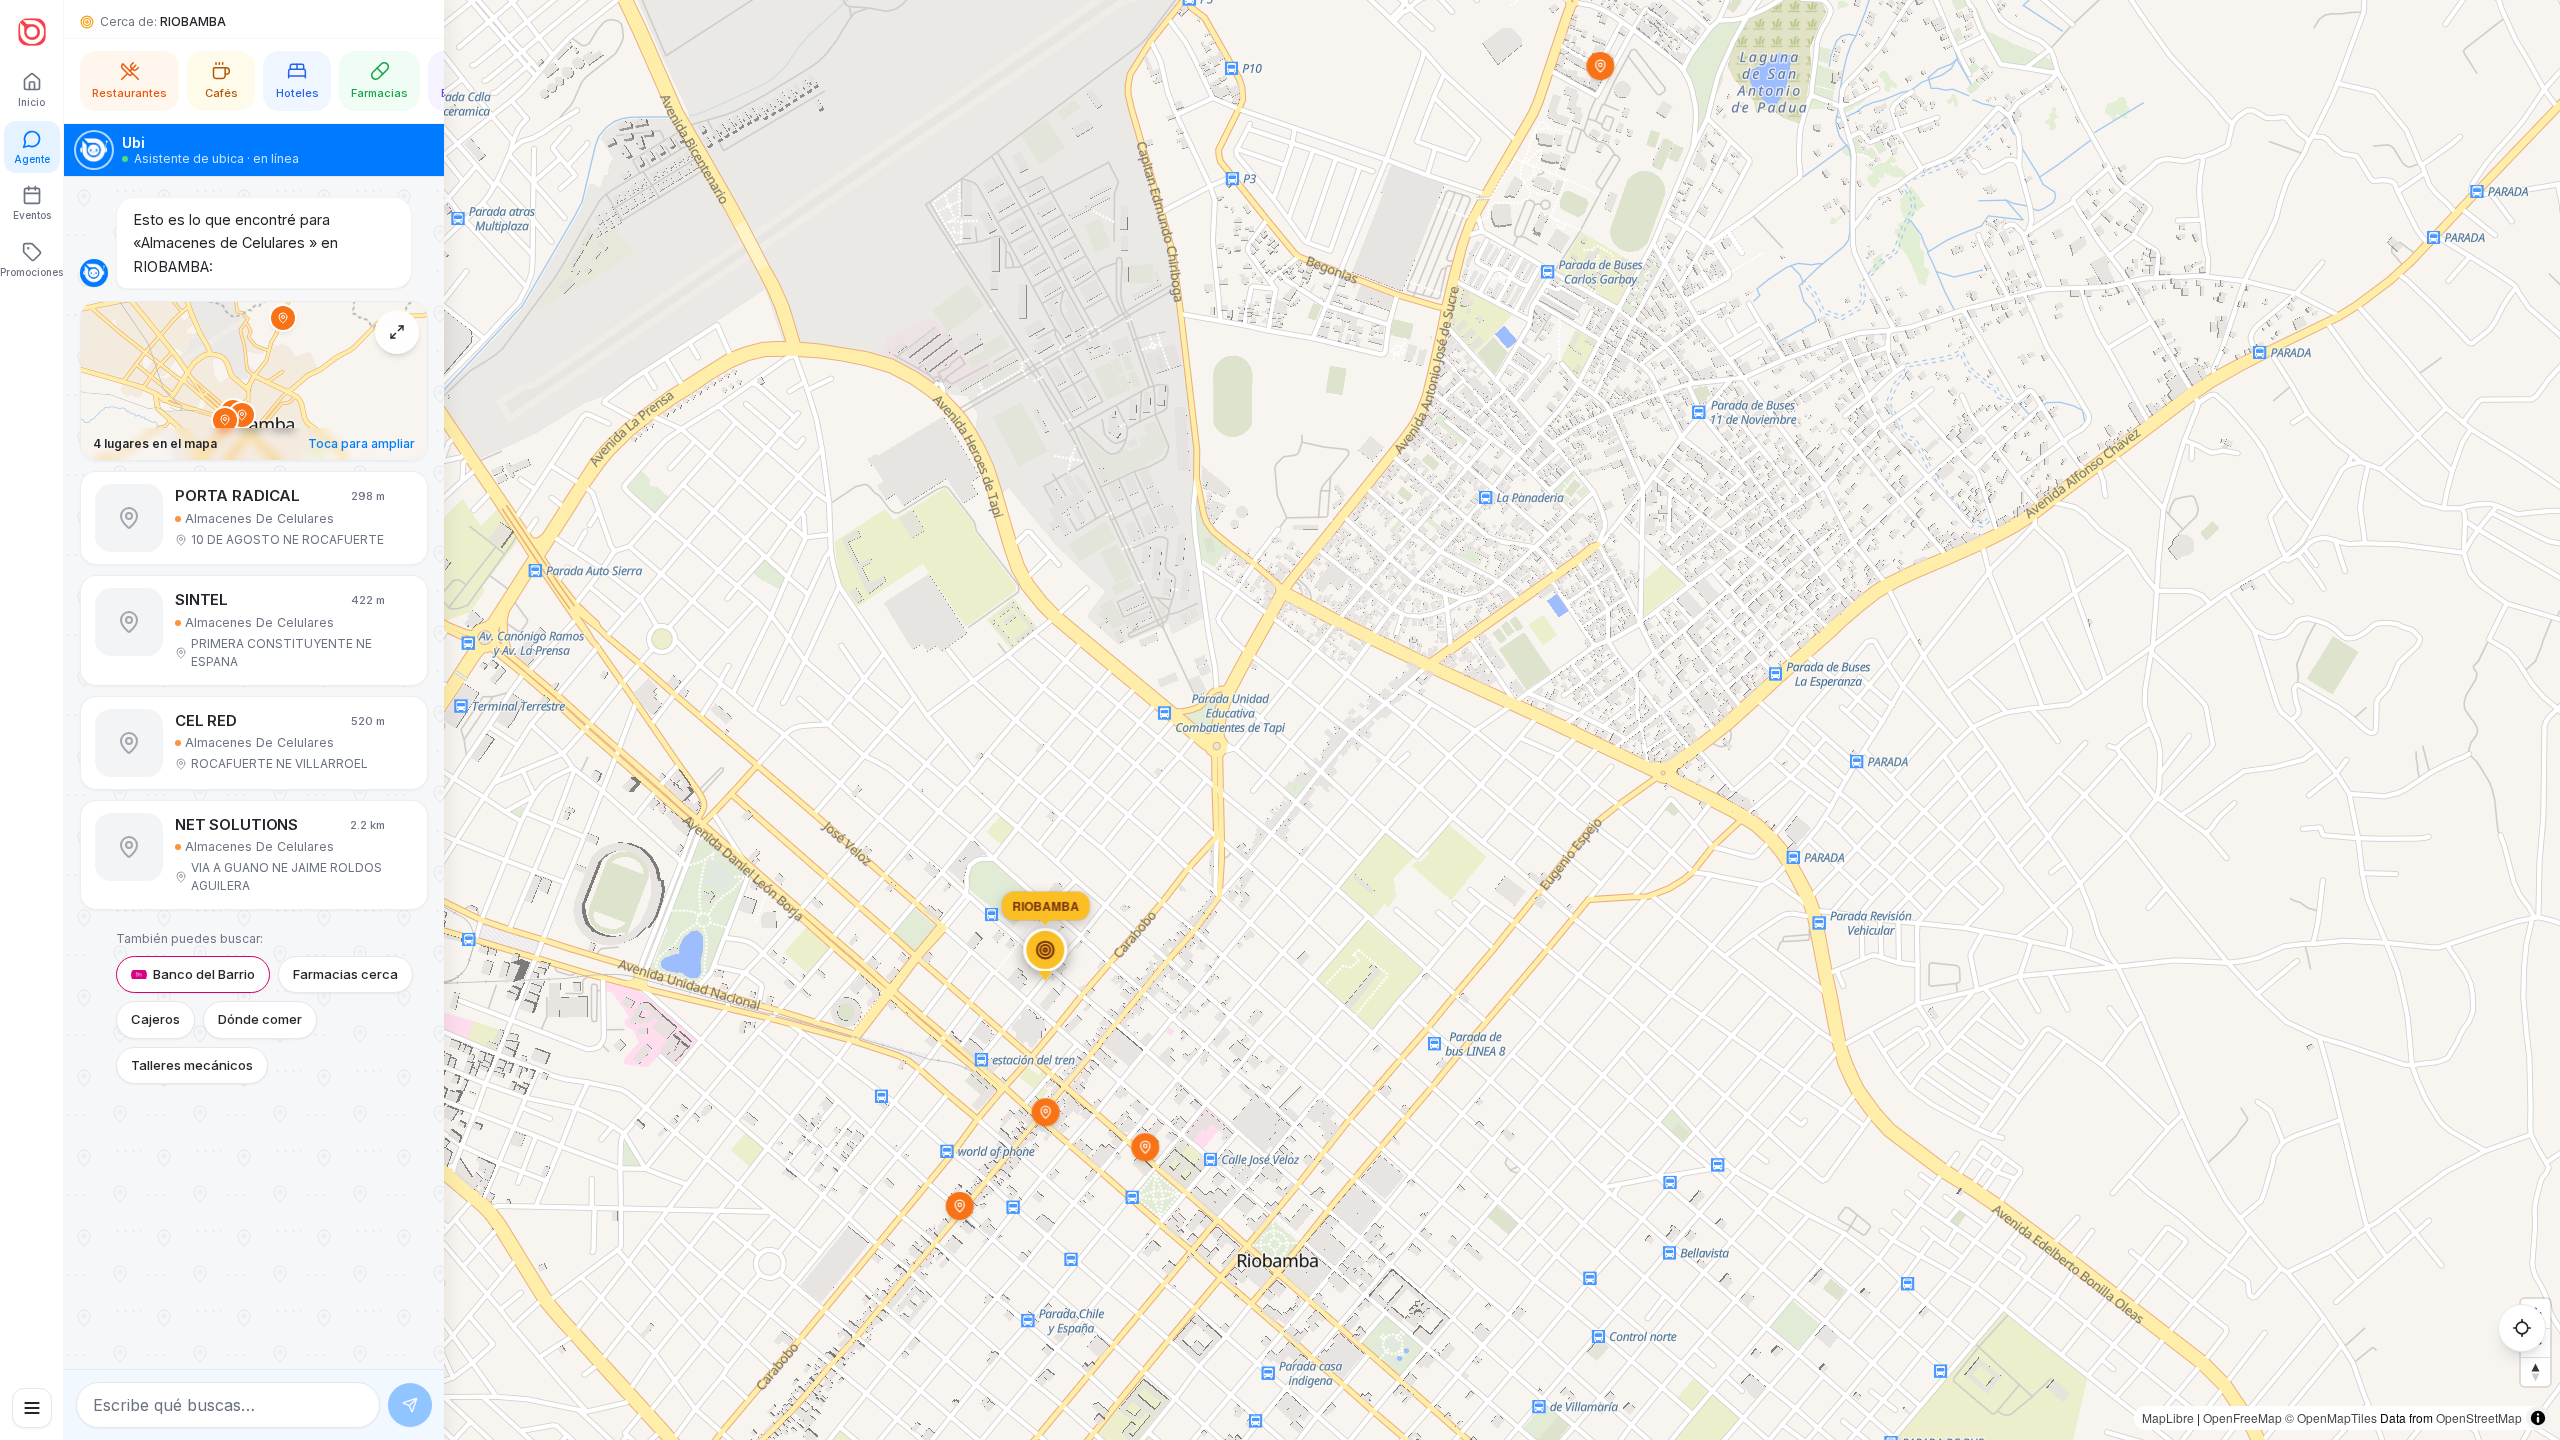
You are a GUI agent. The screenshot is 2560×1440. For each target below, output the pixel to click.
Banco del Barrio (204, 974)
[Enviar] (410, 1405)
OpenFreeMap (2242, 1417)
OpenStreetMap (2479, 1417)
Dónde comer (260, 1019)
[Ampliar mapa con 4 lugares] (397, 332)
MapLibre (2168, 1417)
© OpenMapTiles (2331, 1417)
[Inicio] (32, 32)
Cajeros (155, 1019)
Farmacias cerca (345, 974)
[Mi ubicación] (2522, 1328)
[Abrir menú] (32, 1408)
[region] (1280, 720)
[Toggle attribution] (2538, 1418)
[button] (254, 518)
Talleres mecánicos (192, 1065)
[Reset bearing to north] (2535, 1371)
